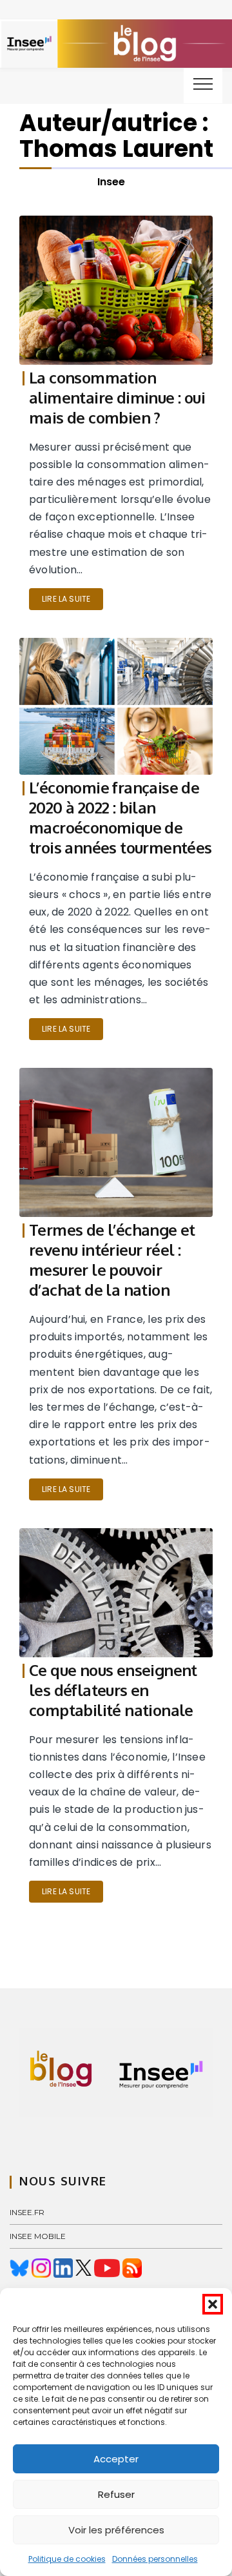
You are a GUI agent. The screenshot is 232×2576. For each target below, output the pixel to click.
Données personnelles (155, 2559)
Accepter (116, 2459)
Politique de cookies (67, 2559)
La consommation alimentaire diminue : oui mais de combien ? (117, 397)
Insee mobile (38, 2236)
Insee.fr (27, 2212)
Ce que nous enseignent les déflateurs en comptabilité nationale (113, 1690)
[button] (213, 2304)
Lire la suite (66, 599)
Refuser (116, 2494)
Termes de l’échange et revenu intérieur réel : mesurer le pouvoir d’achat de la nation (112, 1260)
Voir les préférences (116, 2530)
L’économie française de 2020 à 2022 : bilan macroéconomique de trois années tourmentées (121, 817)
